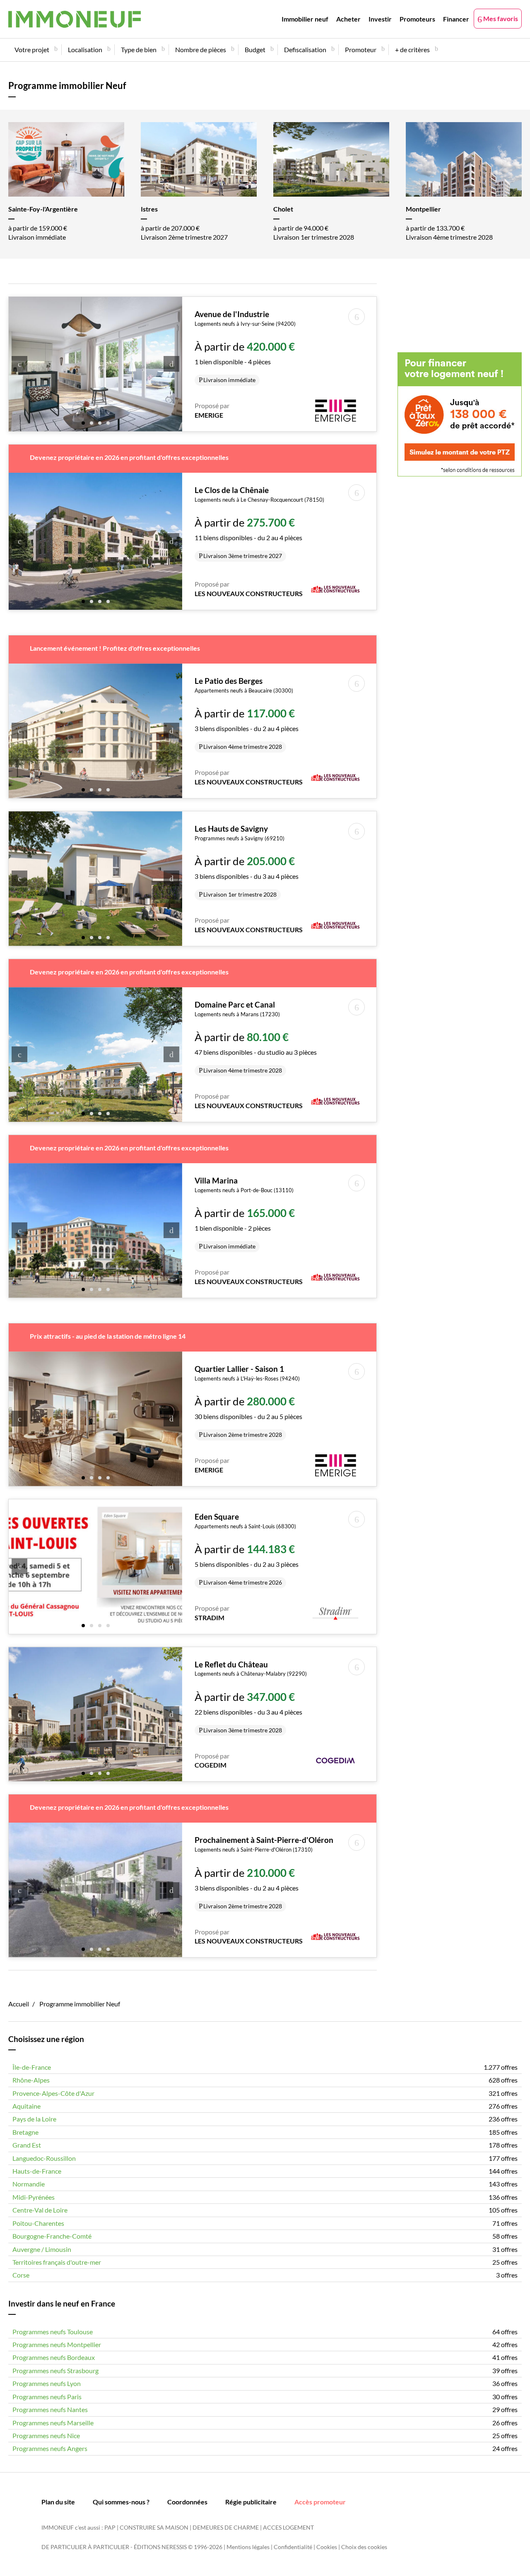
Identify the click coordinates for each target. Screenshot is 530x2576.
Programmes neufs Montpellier (57, 2344)
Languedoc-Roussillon (44, 2158)
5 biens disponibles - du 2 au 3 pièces (247, 1549)
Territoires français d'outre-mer (57, 2262)
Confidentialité (293, 2547)
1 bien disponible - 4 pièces (245, 346)
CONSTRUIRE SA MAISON (154, 2527)
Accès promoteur (320, 2502)
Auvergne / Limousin (42, 2249)
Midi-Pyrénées (34, 2197)
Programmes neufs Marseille (53, 2423)
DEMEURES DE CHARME (226, 2527)
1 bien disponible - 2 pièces (245, 1213)
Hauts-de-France (37, 2171)
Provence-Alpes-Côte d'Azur (53, 2093)
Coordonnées (187, 2502)
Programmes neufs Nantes (50, 2409)
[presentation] (19, 364)
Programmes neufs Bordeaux (54, 2357)
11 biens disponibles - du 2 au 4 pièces (259, 522)
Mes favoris (500, 18)
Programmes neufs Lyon (47, 2383)
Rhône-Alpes (31, 2080)
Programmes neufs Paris (47, 2397)
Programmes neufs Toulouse (53, 2332)
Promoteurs (417, 19)
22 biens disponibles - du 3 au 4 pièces (251, 1697)
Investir (380, 19)
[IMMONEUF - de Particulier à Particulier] (75, 19)
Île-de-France (32, 2067)
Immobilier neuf (305, 19)
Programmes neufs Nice (46, 2435)
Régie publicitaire (251, 2502)
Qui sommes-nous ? (121, 2502)
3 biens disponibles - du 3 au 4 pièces (247, 861)
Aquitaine (26, 2106)
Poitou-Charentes (38, 2223)
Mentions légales (248, 2547)
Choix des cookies (364, 2547)
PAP (110, 2527)
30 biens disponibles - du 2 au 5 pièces (248, 1401)
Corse (21, 2275)
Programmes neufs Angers (50, 2448)
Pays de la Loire (34, 2119)
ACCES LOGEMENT (288, 2527)
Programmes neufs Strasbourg (55, 2370)
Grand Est (27, 2145)
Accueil (19, 2004)
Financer (456, 19)
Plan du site (58, 2502)
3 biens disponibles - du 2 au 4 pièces (247, 713)
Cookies (327, 2547)
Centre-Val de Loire (40, 2210)
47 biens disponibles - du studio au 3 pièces (256, 1037)
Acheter (348, 19)
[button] (83, 422)
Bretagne (25, 2132)
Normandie (29, 2184)
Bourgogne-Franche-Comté (52, 2236)
